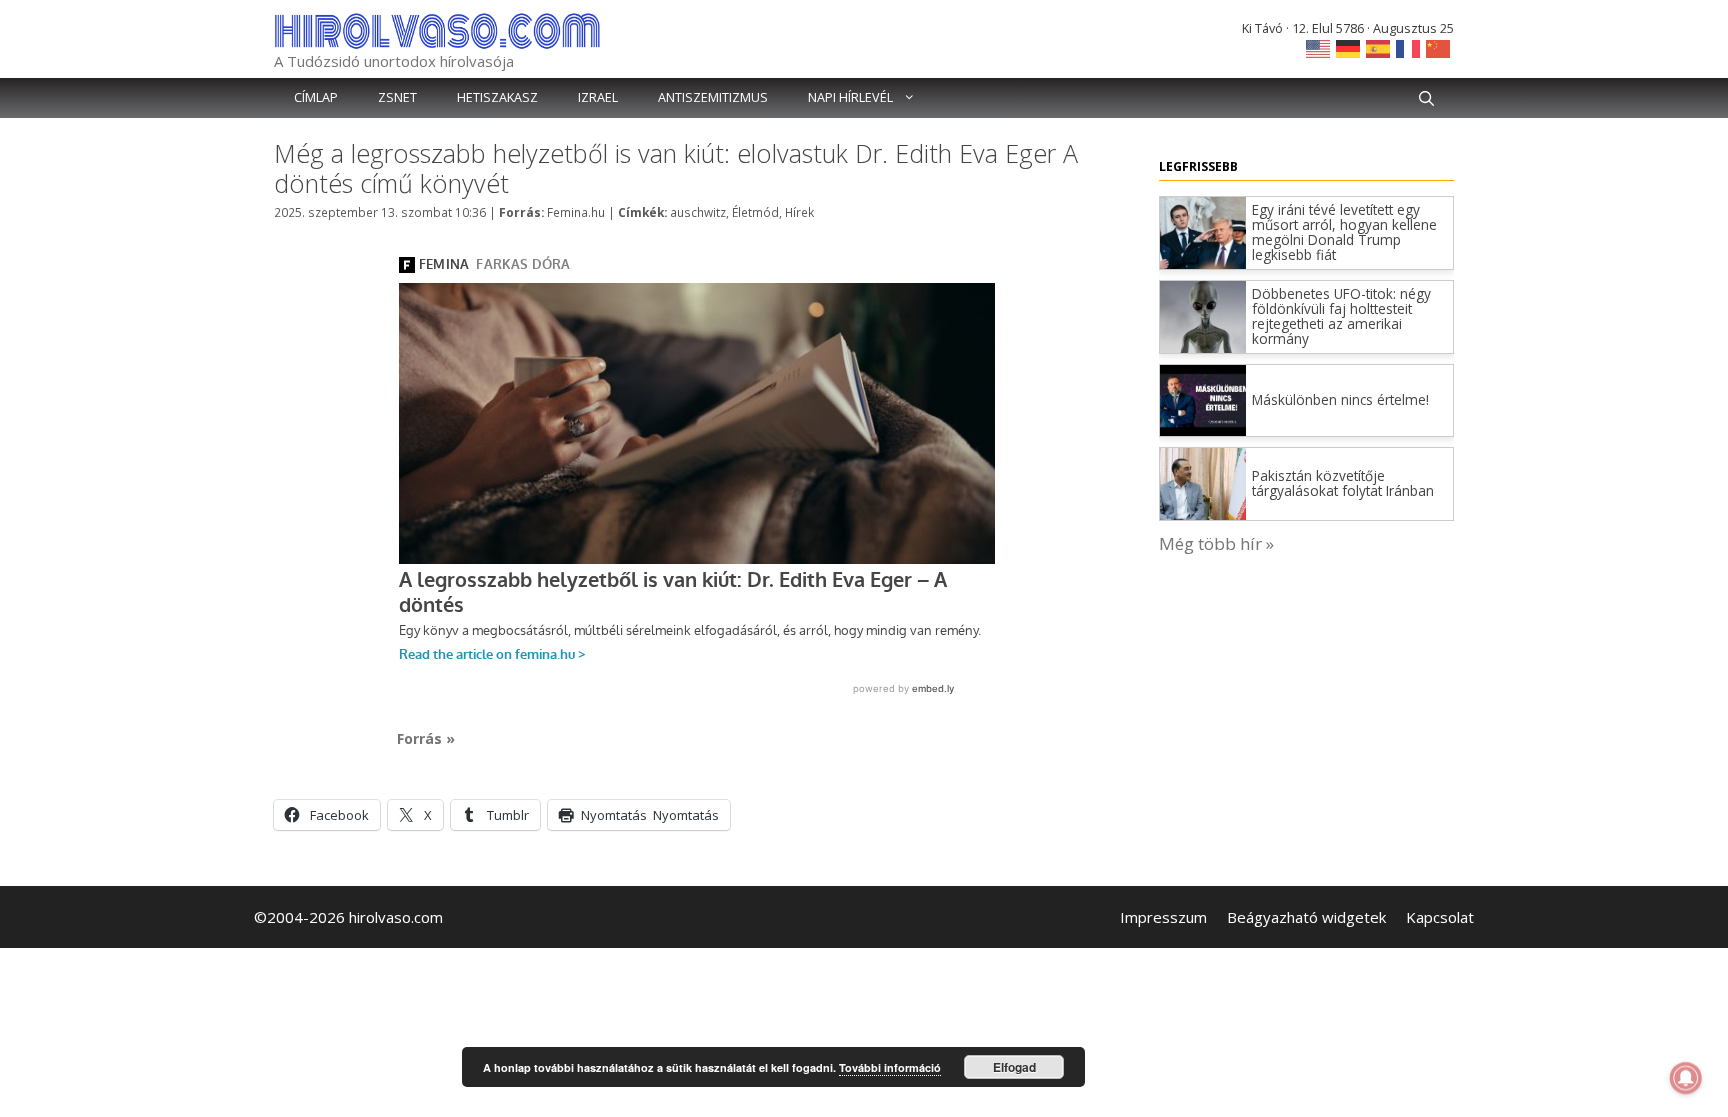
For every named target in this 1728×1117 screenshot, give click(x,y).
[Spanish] (1379, 47)
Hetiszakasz (497, 97)
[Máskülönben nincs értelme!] (1203, 429)
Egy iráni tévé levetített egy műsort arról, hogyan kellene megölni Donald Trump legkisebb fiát (1344, 232)
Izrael (598, 97)
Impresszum (1163, 917)
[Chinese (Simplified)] (1439, 47)
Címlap (316, 97)
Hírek (799, 212)
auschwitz (698, 212)
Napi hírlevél (850, 97)
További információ (890, 1067)
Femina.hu (576, 212)
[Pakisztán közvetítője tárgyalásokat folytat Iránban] (1203, 513)
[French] (1409, 47)
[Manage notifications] (1686, 1078)
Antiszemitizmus (713, 97)
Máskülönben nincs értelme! (1340, 399)
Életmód (755, 212)
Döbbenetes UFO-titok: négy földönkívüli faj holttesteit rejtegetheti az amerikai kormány (1341, 316)
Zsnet (397, 97)
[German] (1349, 47)
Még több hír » (1216, 543)
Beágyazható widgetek (1306, 917)
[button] (1426, 98)
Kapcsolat (1440, 917)
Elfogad (1014, 1067)
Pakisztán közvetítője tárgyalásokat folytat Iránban (1343, 483)
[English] (1319, 47)
